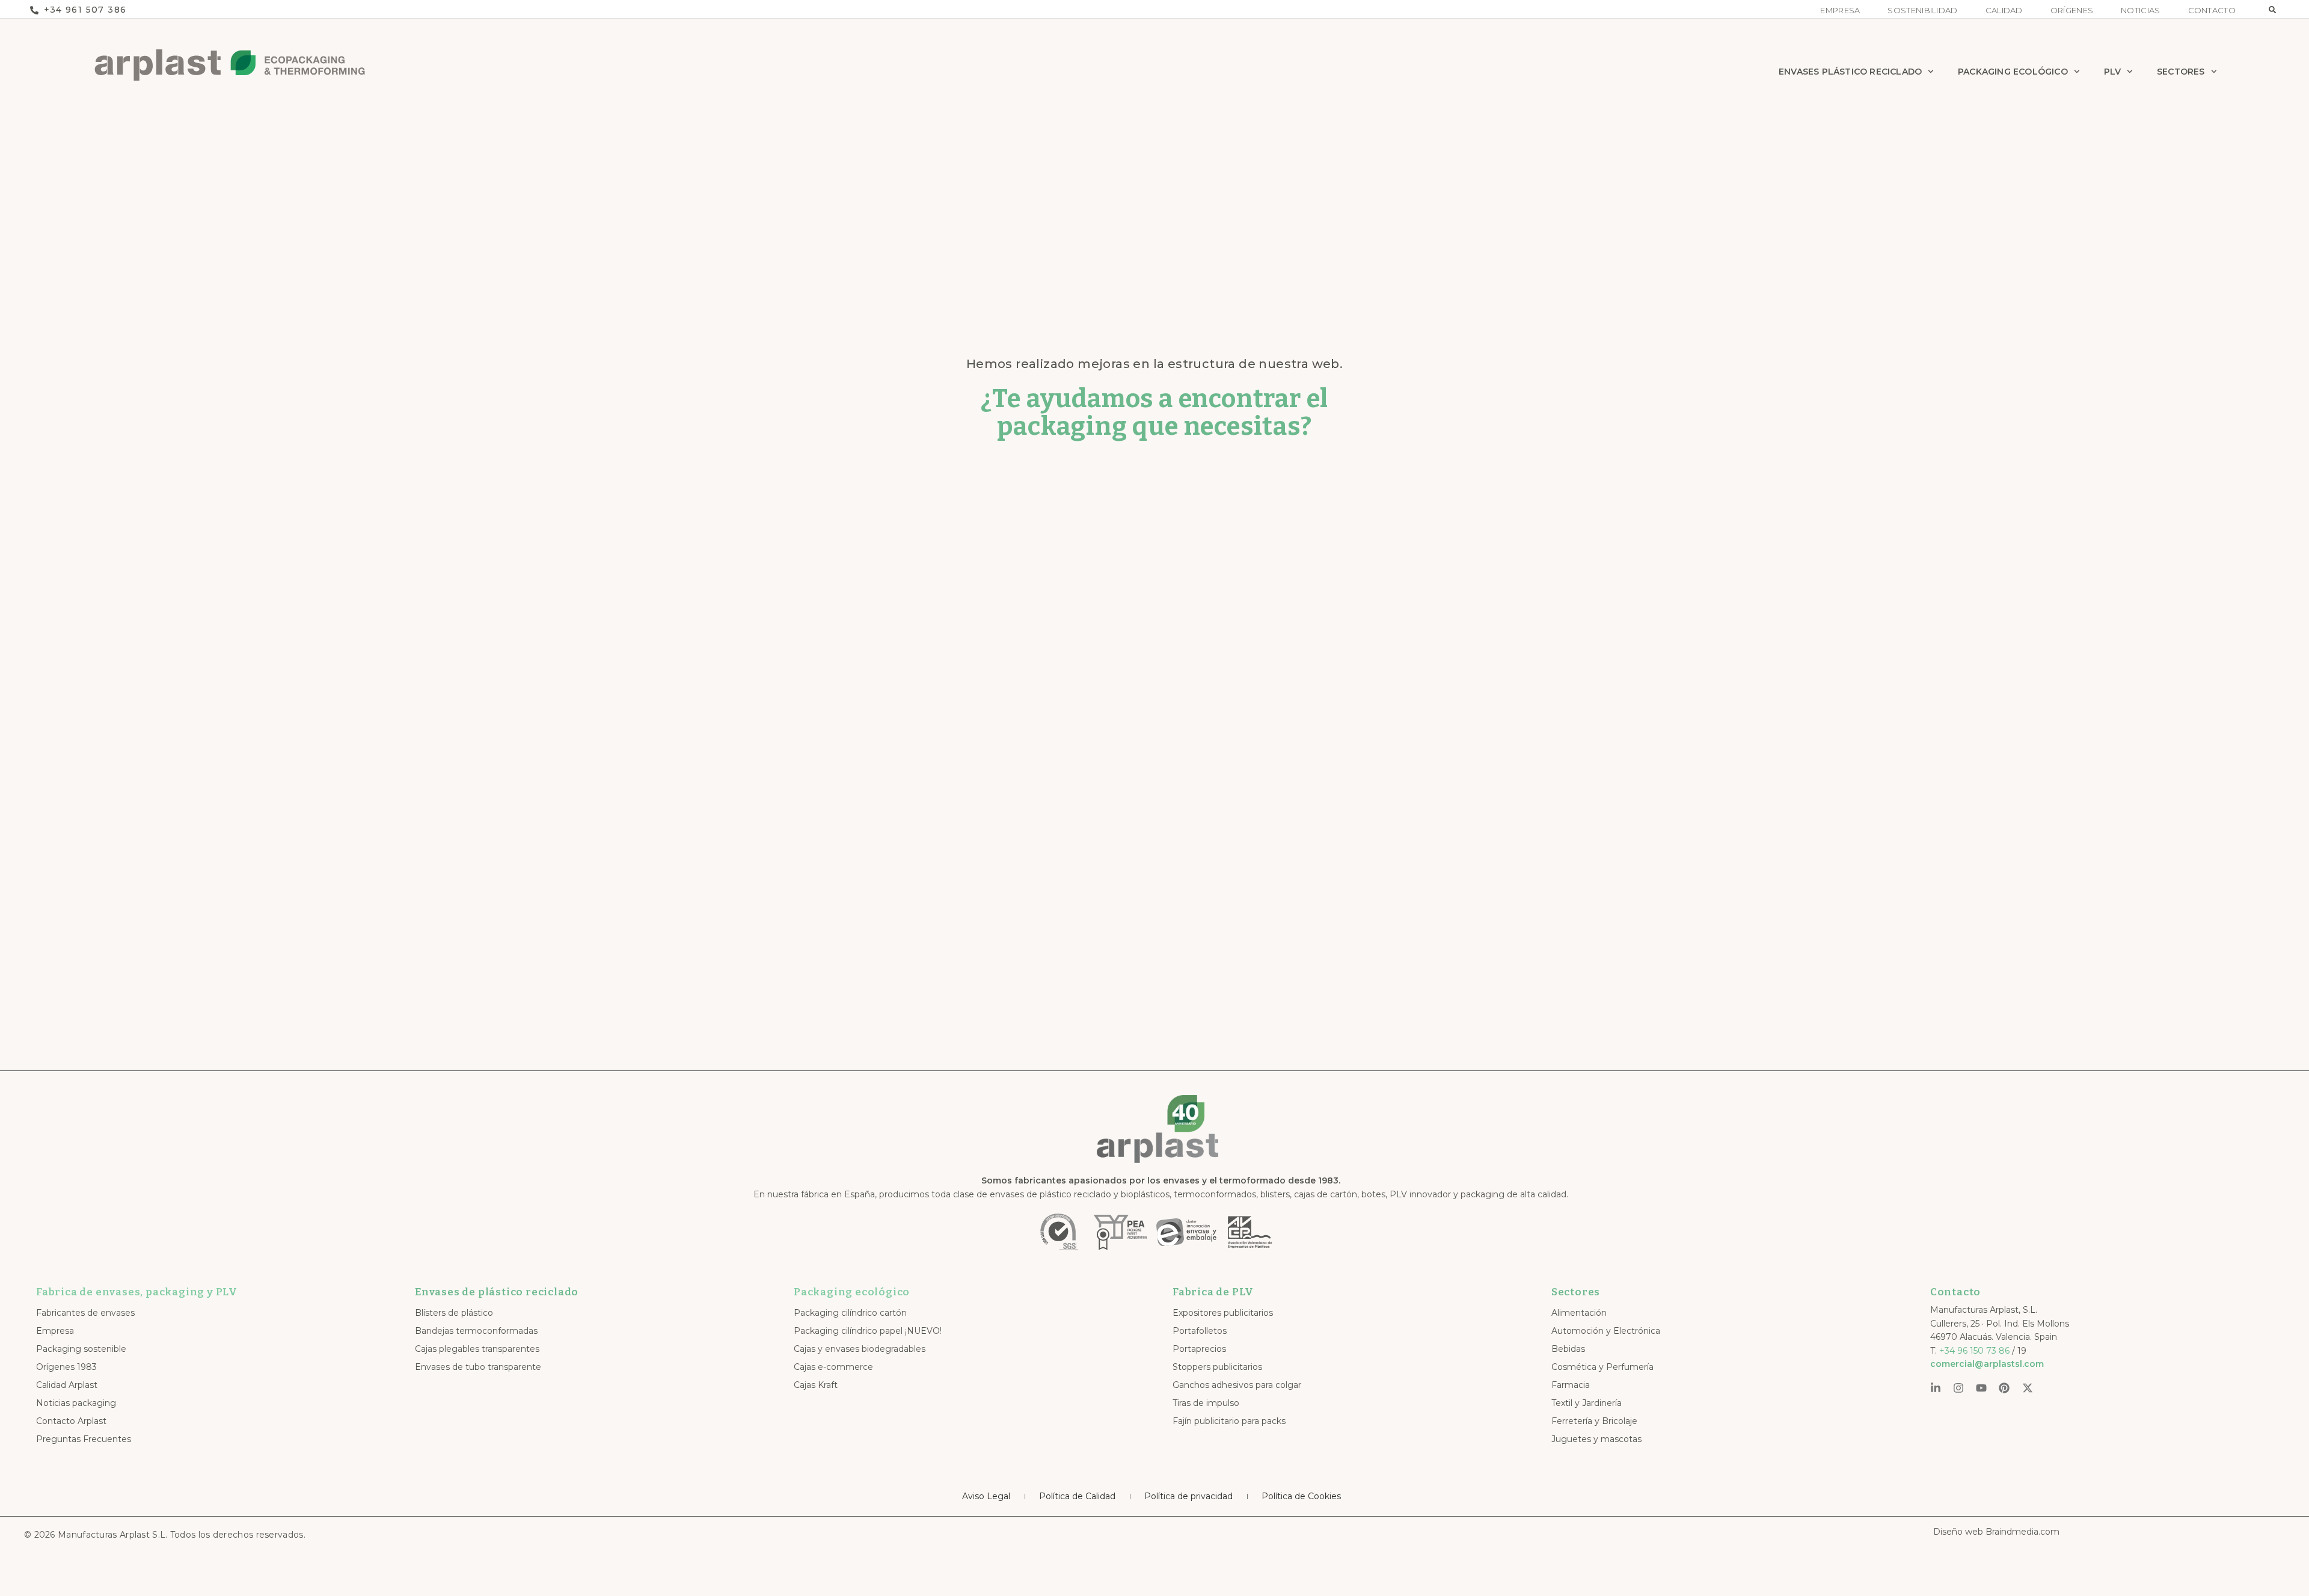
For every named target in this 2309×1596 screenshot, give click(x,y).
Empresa (1840, 11)
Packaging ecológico (852, 1292)
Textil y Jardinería (1587, 1403)
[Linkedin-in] (1936, 1388)
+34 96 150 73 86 (1974, 1351)
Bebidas (1568, 1349)
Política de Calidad (1077, 1496)
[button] (2272, 10)
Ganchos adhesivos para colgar (1237, 1385)
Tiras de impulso (1206, 1403)
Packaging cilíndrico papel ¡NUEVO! (868, 1331)
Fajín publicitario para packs (1229, 1421)
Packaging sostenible (81, 1349)
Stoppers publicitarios (1217, 1367)
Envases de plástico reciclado (497, 1292)
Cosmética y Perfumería (1602, 1367)
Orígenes (2072, 11)
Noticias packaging (76, 1403)
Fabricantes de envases (85, 1313)
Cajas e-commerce (833, 1367)
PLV (2113, 72)
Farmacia (1571, 1385)
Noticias (2140, 11)
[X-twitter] (2028, 1388)
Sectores (2181, 72)
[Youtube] (1981, 1388)
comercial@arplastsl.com (1987, 1364)
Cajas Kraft (816, 1385)
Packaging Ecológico (2013, 72)
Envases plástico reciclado (1850, 72)
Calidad (2004, 11)
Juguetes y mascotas (1596, 1439)
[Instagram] (1958, 1388)
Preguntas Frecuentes (84, 1439)
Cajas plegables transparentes (477, 1349)
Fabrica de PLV (1213, 1292)
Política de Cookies (1301, 1496)
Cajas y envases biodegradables (860, 1349)
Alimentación (1579, 1313)
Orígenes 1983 (66, 1367)
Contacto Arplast (71, 1421)
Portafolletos (1200, 1331)
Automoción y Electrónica (1606, 1331)
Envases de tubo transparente (478, 1367)
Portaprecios (1199, 1349)
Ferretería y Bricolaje (1594, 1421)
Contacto (2212, 11)
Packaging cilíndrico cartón (850, 1313)
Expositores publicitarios (1223, 1313)
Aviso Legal (986, 1496)
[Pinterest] (2004, 1388)
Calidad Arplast (67, 1385)
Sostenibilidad (1922, 11)
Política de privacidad (1188, 1496)
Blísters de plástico (454, 1313)
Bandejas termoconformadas (476, 1331)
